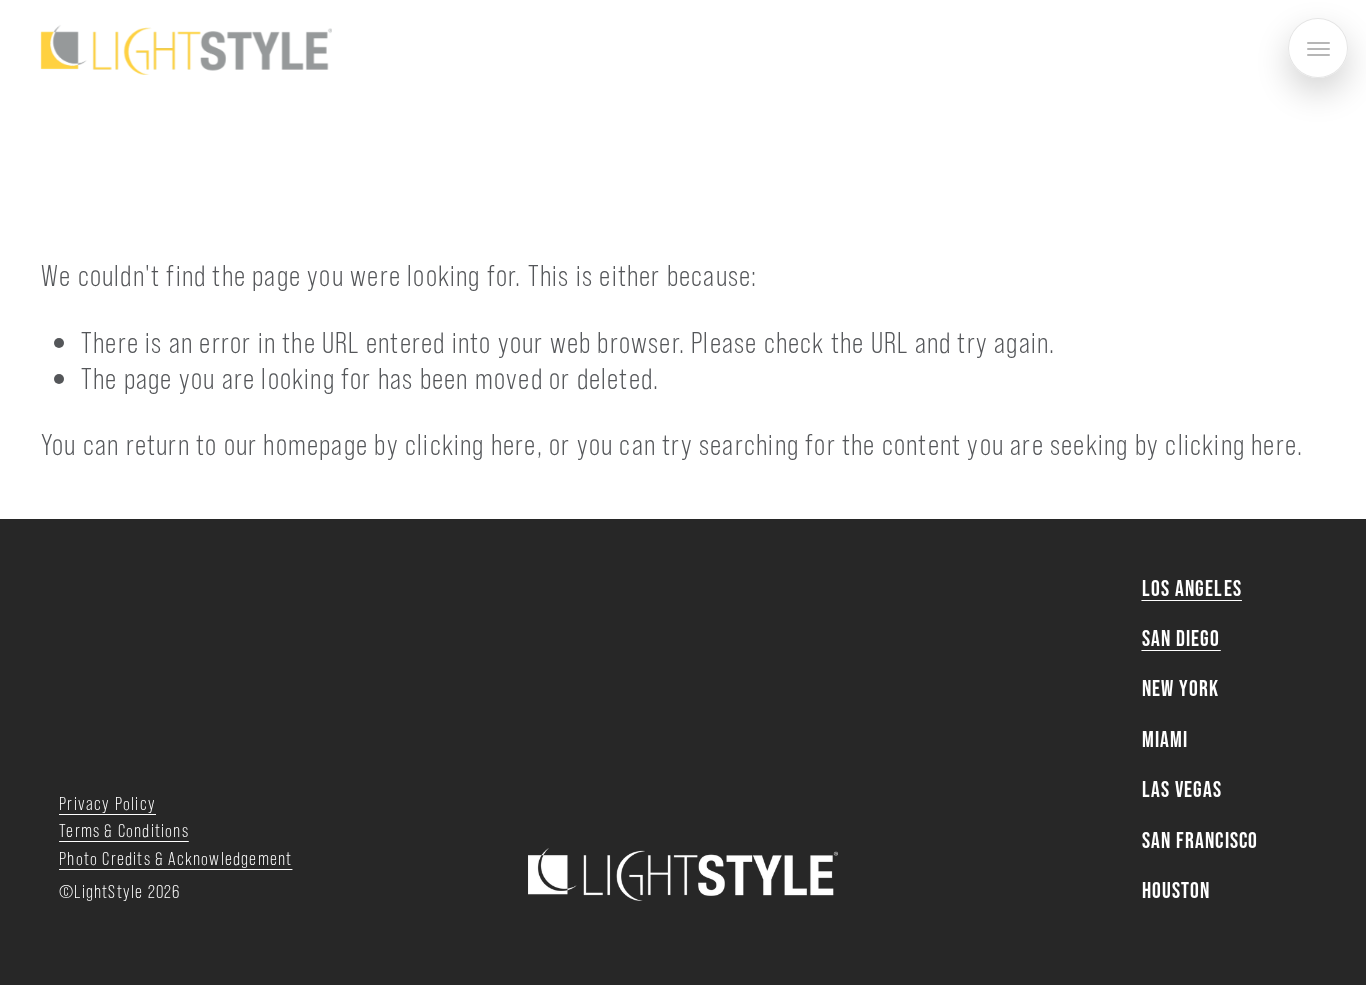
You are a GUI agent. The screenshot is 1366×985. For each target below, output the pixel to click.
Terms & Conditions (124, 830)
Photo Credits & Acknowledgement (175, 858)
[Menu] (1318, 48)
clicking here (471, 443)
